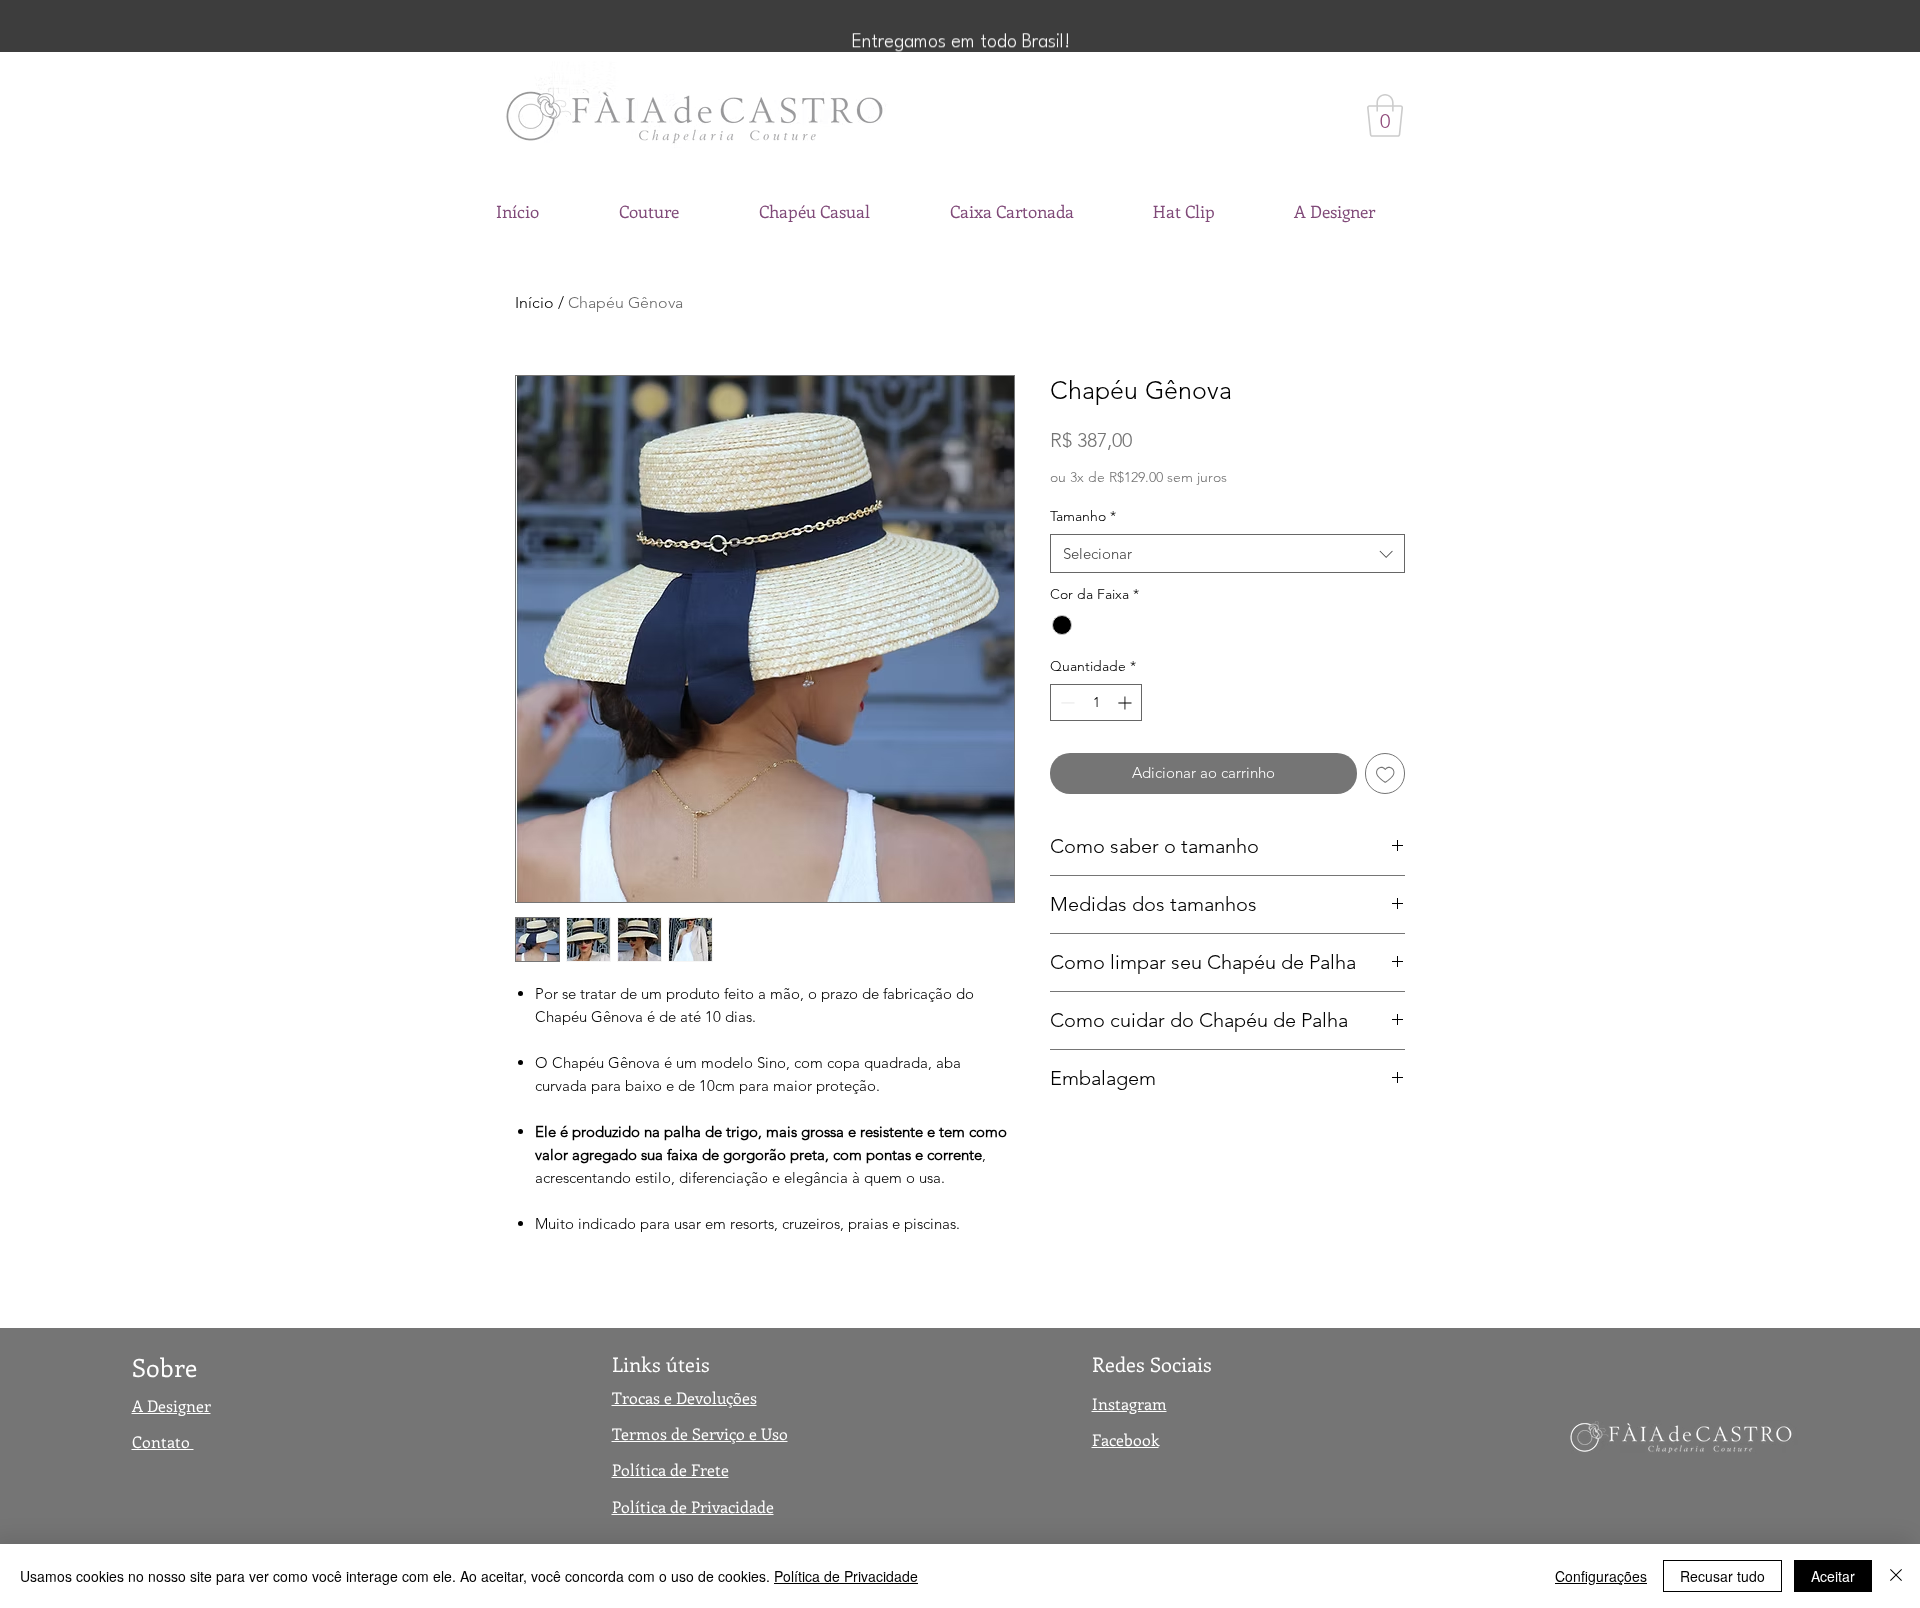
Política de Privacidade (846, 1576)
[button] (1385, 115)
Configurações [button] (1601, 1576)
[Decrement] (1065, 702)
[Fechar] (1896, 1576)
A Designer (171, 1405)
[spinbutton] (1096, 702)
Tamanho (1083, 516)
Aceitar (1833, 1576)
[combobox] (1227, 553)
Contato (163, 1441)
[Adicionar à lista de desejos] (1385, 773)
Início (534, 302)
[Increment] (1126, 702)
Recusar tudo (1722, 1576)
